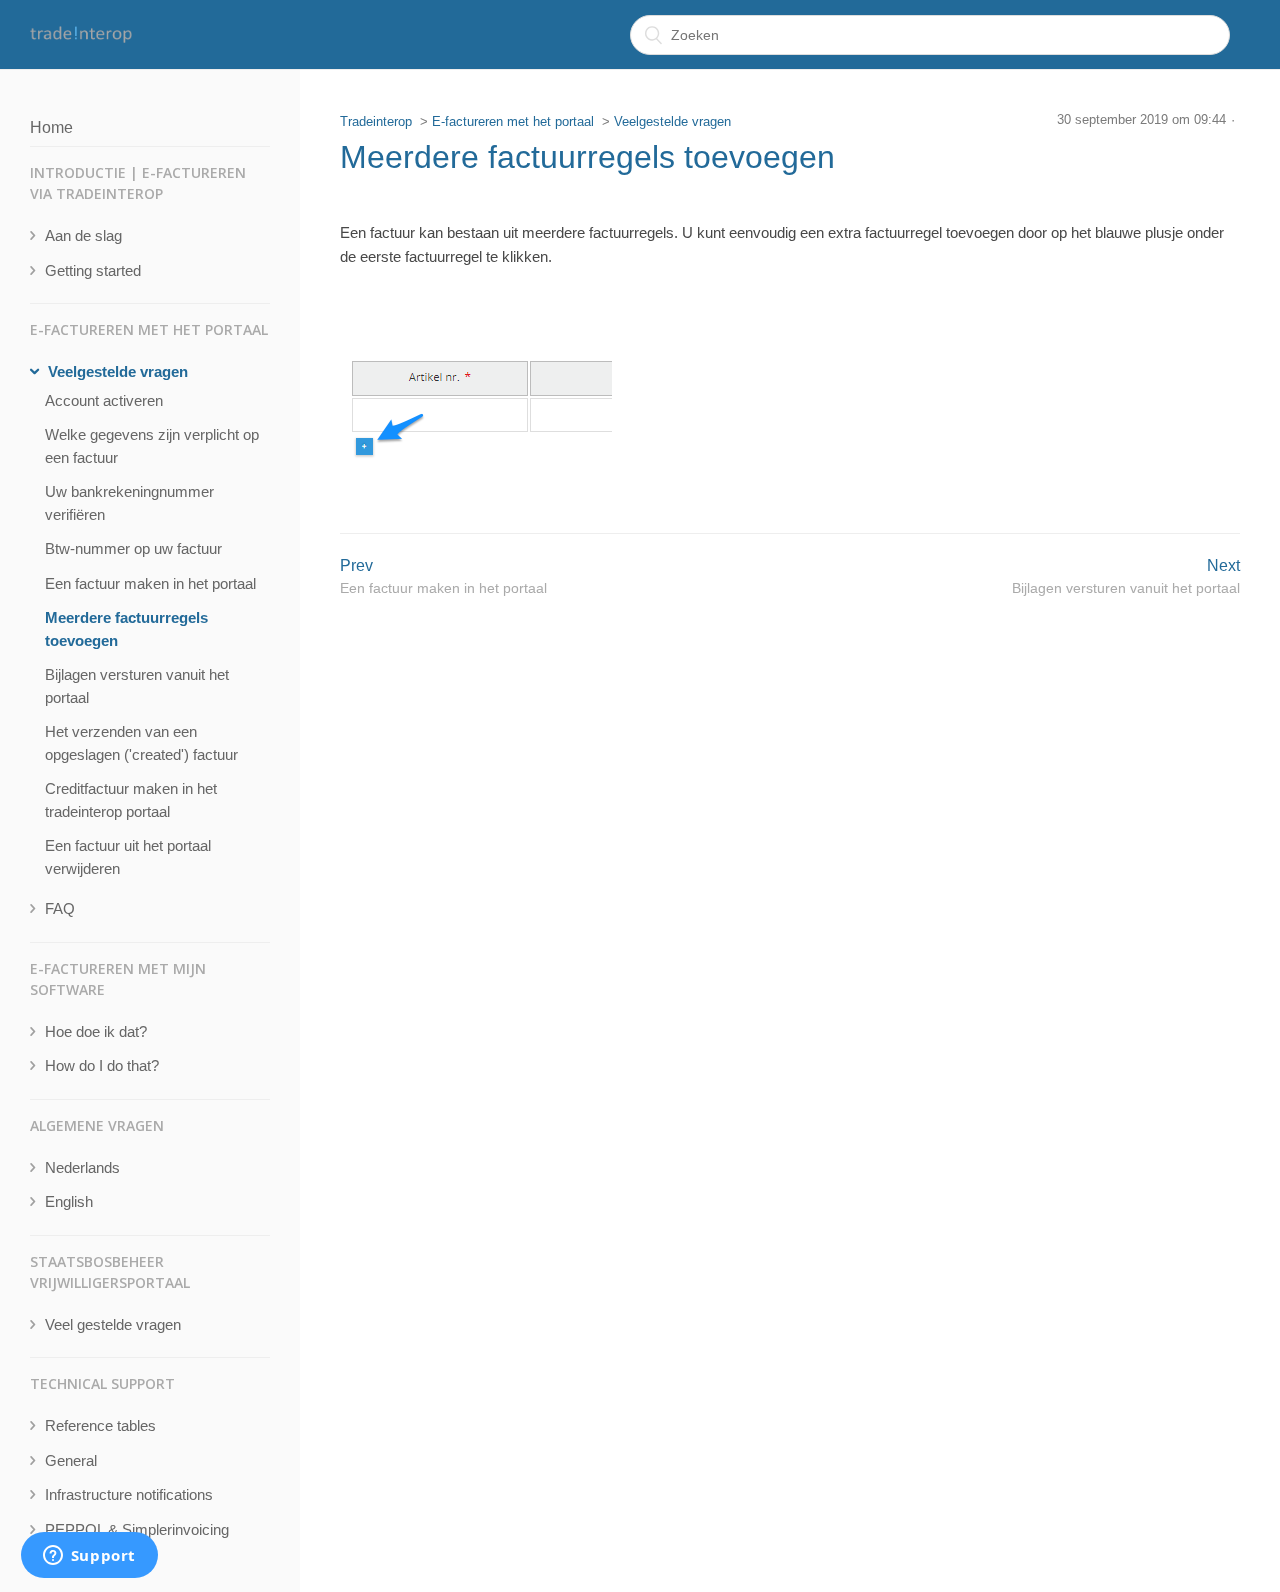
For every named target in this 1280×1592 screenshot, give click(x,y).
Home (51, 127)
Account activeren (104, 400)
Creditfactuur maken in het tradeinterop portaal (131, 800)
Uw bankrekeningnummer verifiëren (129, 503)
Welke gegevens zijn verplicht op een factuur (152, 446)
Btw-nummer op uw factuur (133, 548)
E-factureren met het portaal (513, 121)
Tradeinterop (376, 121)
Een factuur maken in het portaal (150, 583)
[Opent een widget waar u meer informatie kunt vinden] (89, 1557)
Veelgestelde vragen (672, 121)
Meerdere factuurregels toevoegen (126, 629)
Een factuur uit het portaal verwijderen (128, 857)
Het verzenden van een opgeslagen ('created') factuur (141, 743)
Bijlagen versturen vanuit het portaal (137, 686)
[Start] (81, 35)
